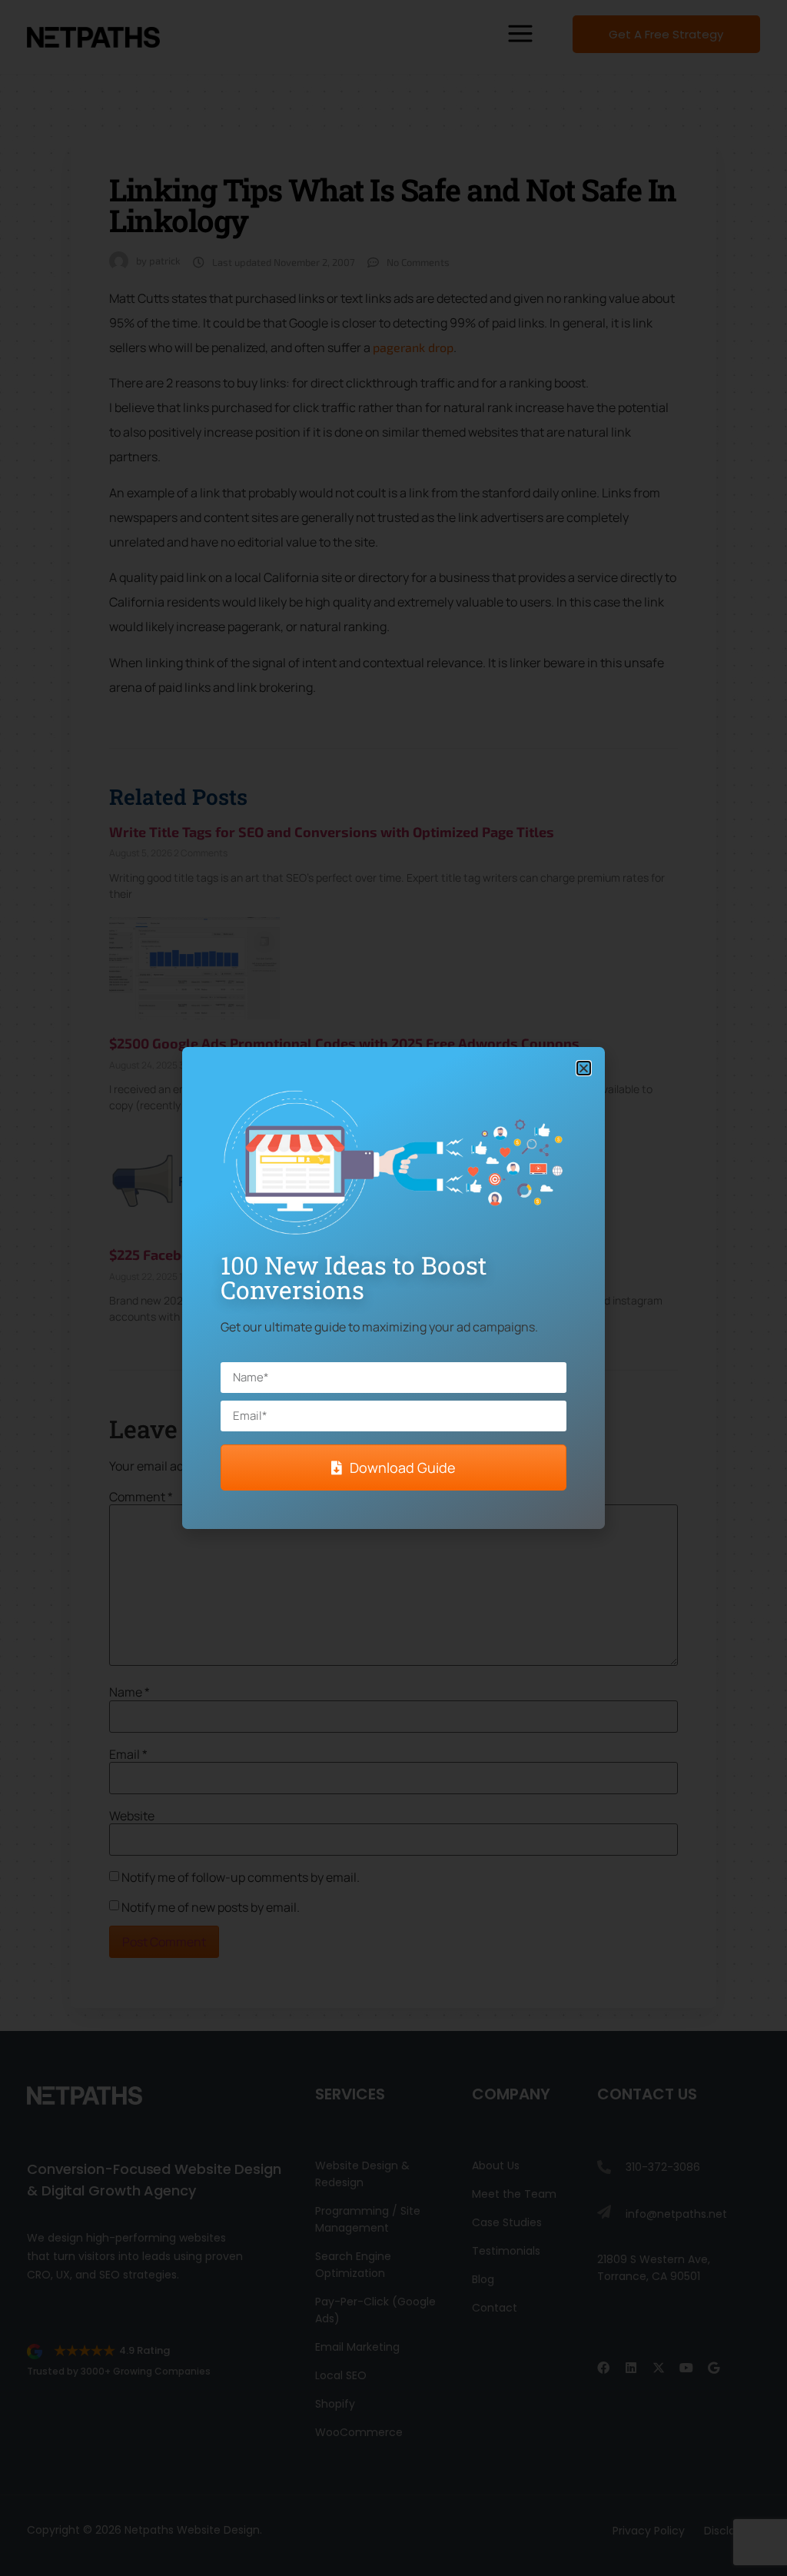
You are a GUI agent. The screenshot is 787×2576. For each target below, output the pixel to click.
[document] (393, 1288)
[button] (584, 1068)
